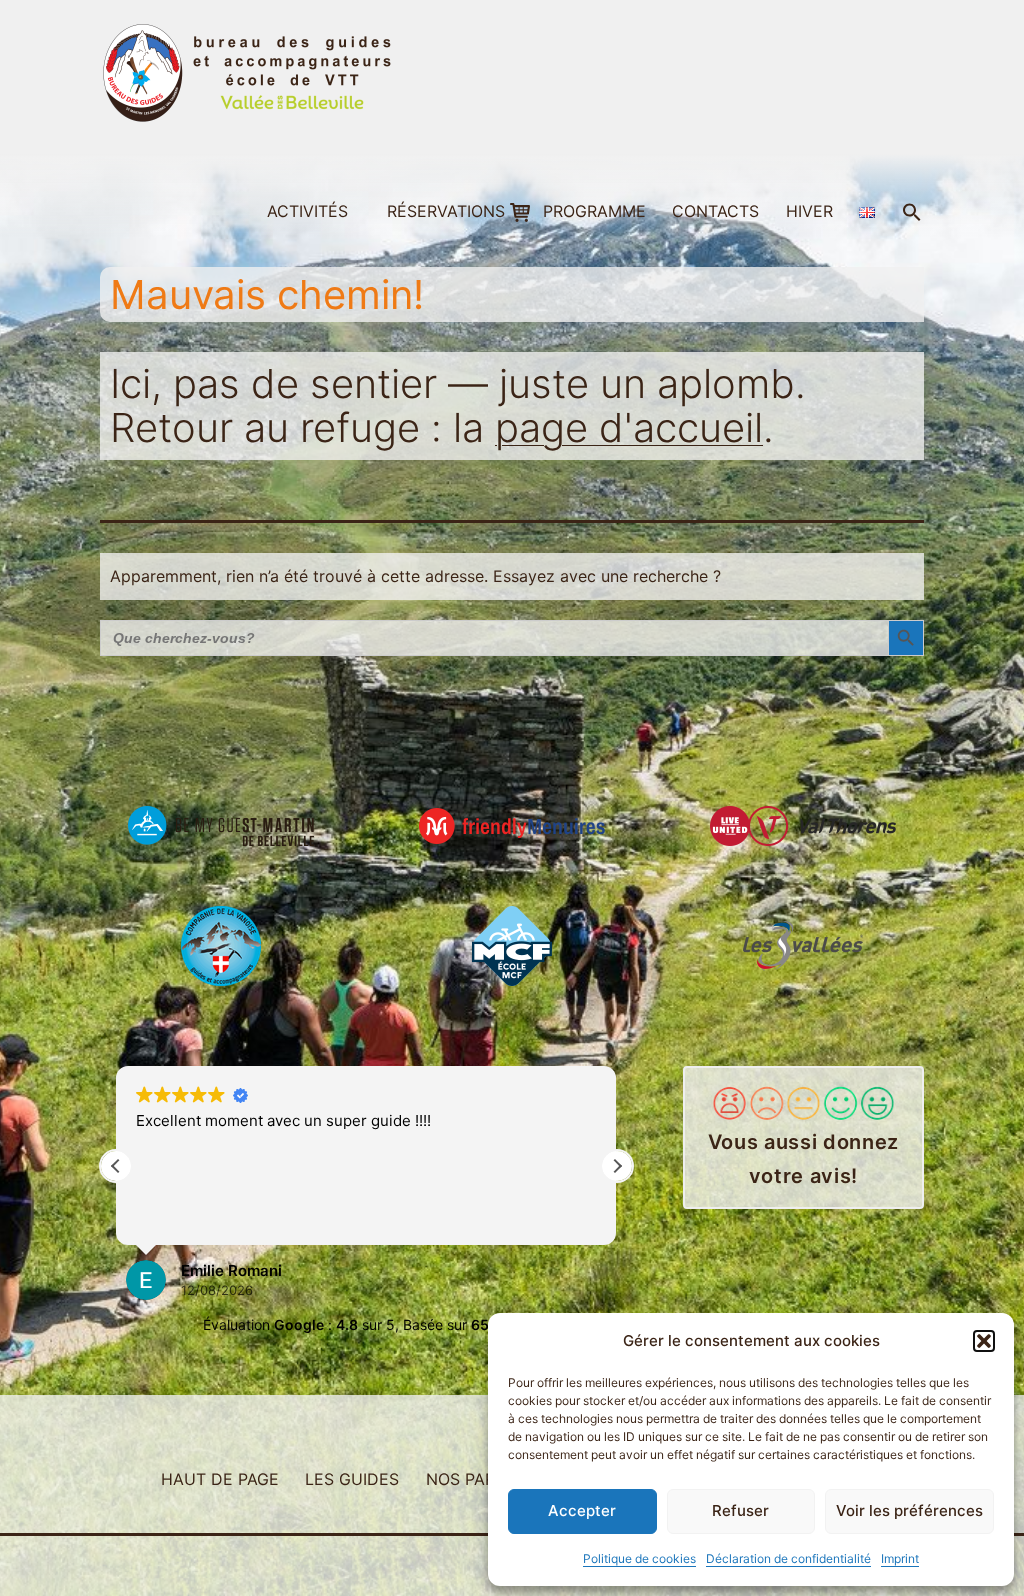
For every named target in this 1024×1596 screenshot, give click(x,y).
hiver (809, 211)
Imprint (900, 1558)
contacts (715, 211)
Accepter (582, 1510)
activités (307, 211)
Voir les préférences (909, 1510)
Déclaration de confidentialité (788, 1558)
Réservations (446, 211)
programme (594, 211)
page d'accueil (629, 427)
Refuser (740, 1510)
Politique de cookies (639, 1558)
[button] (984, 1341)
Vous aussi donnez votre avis (803, 1159)
